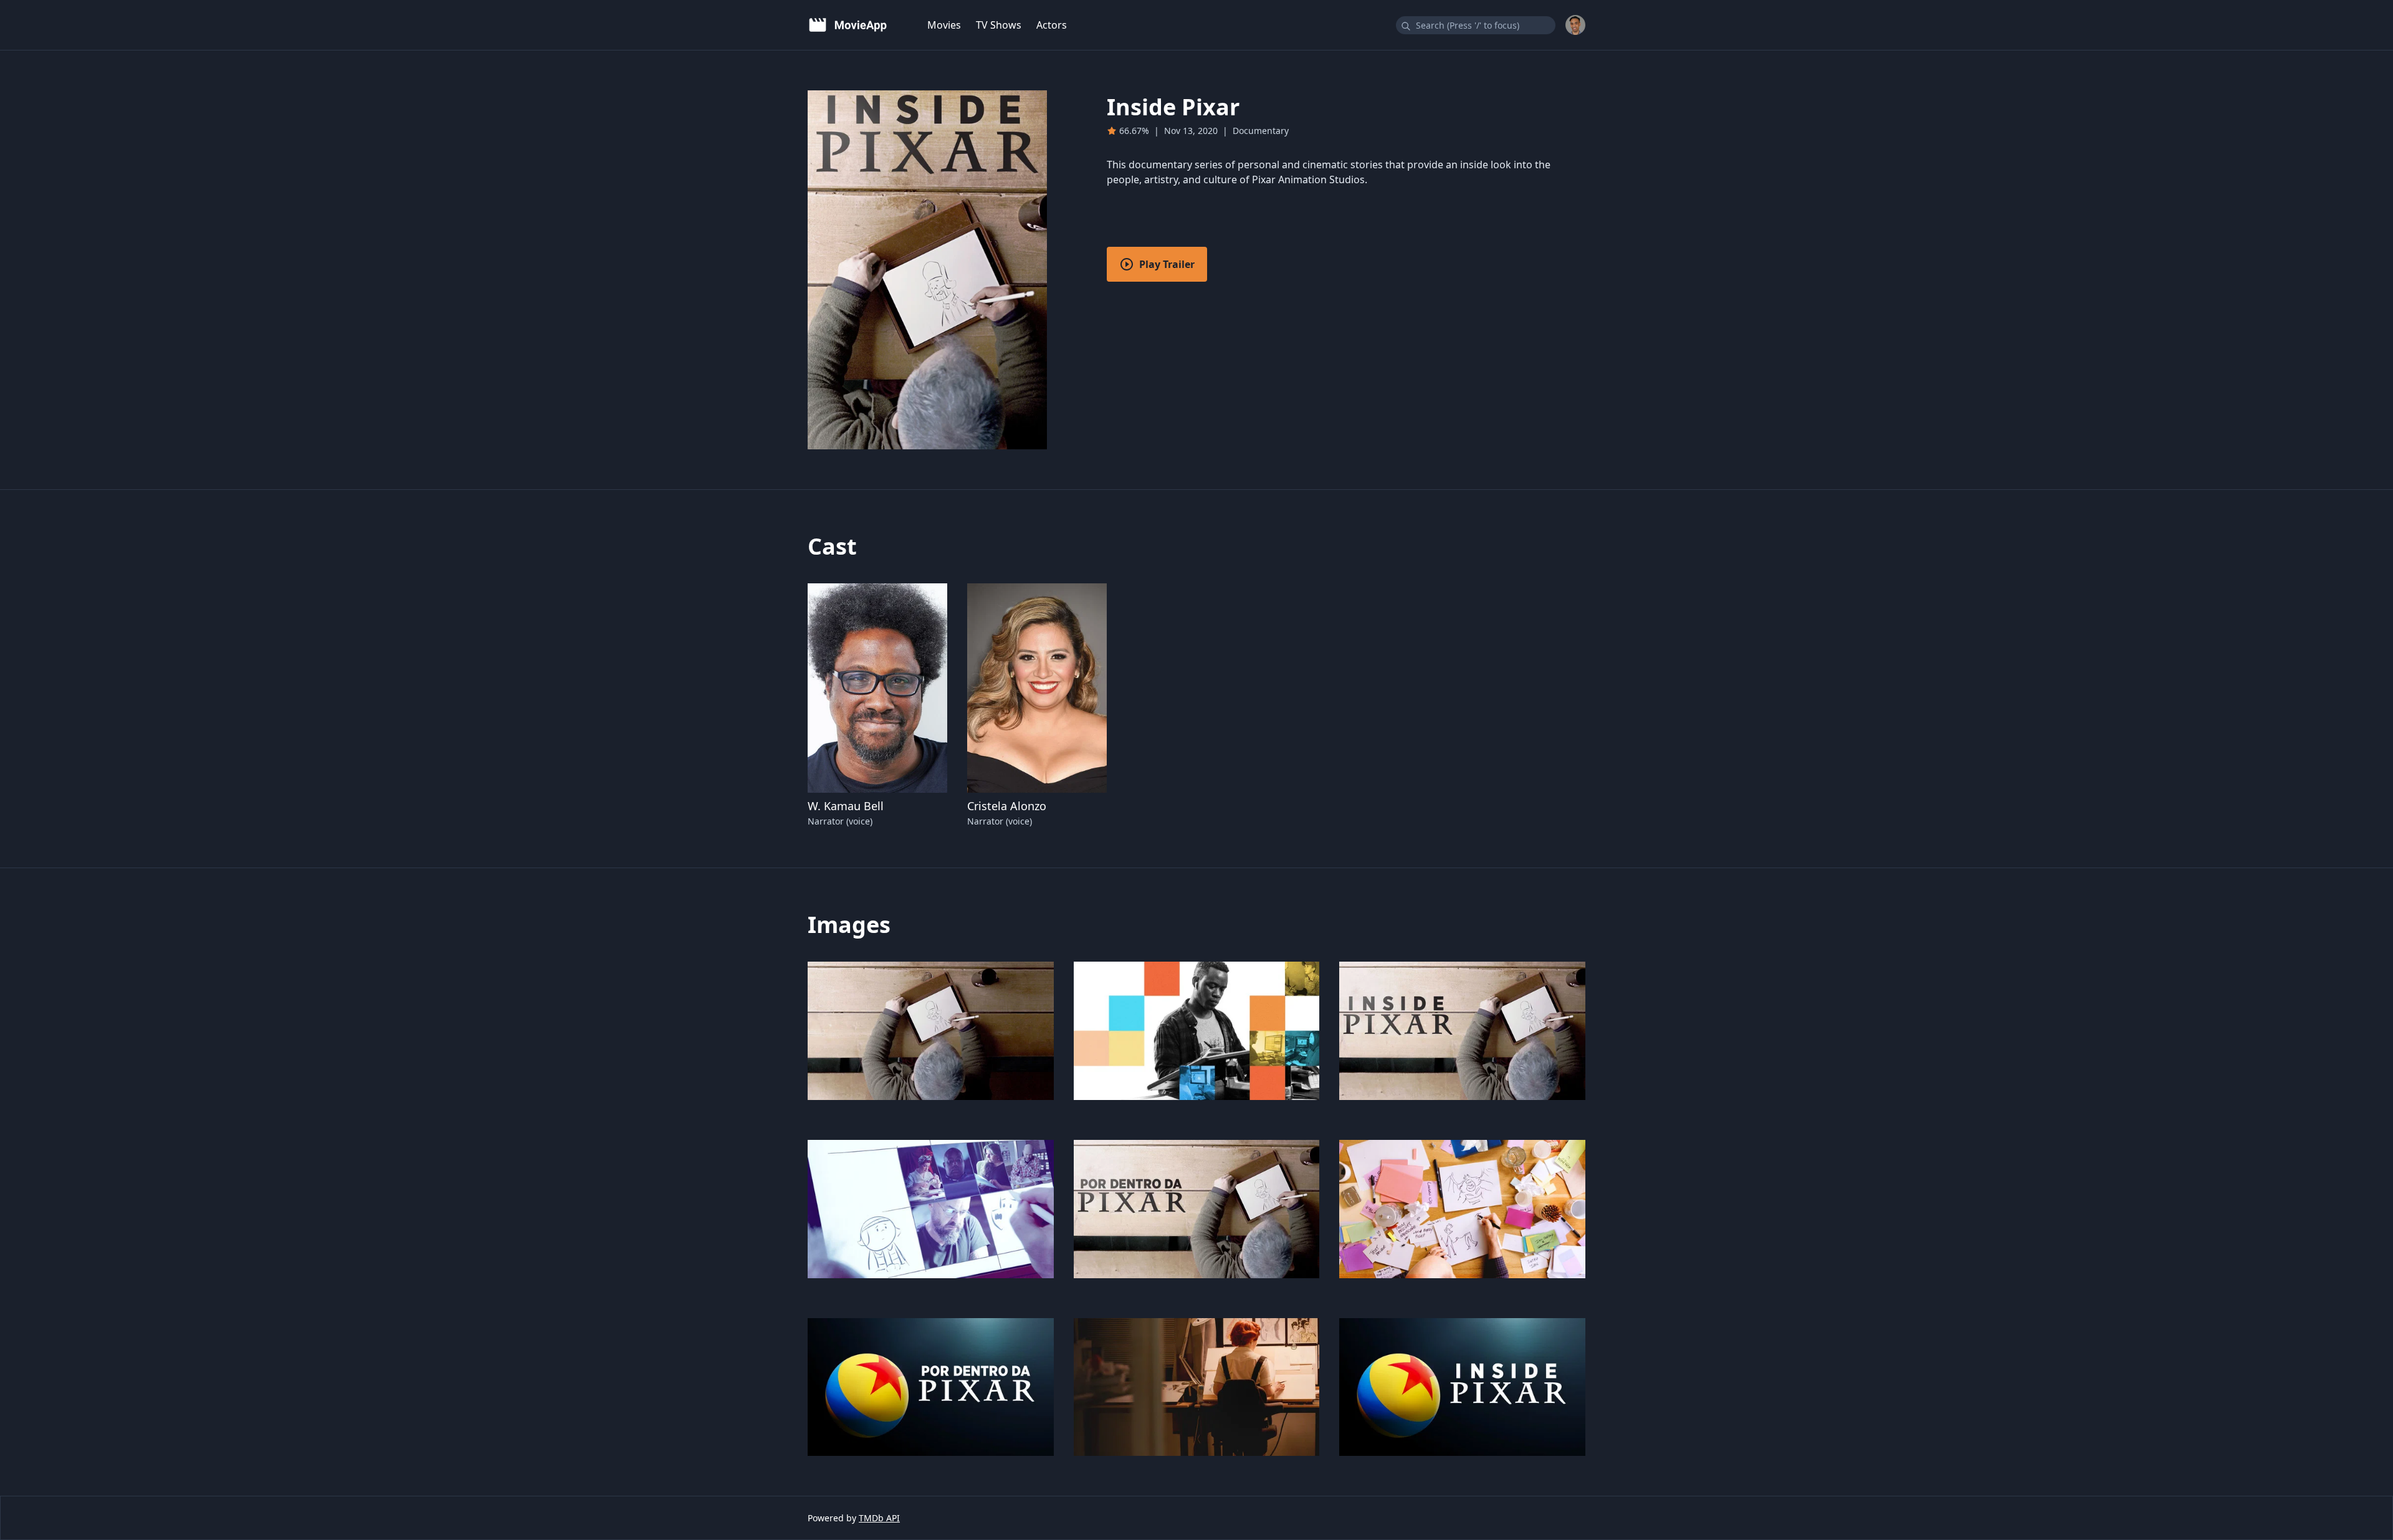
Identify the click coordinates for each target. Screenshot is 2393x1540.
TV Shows (999, 25)
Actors (1052, 25)
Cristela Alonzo (1007, 806)
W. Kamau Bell (846, 806)
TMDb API (879, 1518)
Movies (944, 25)
